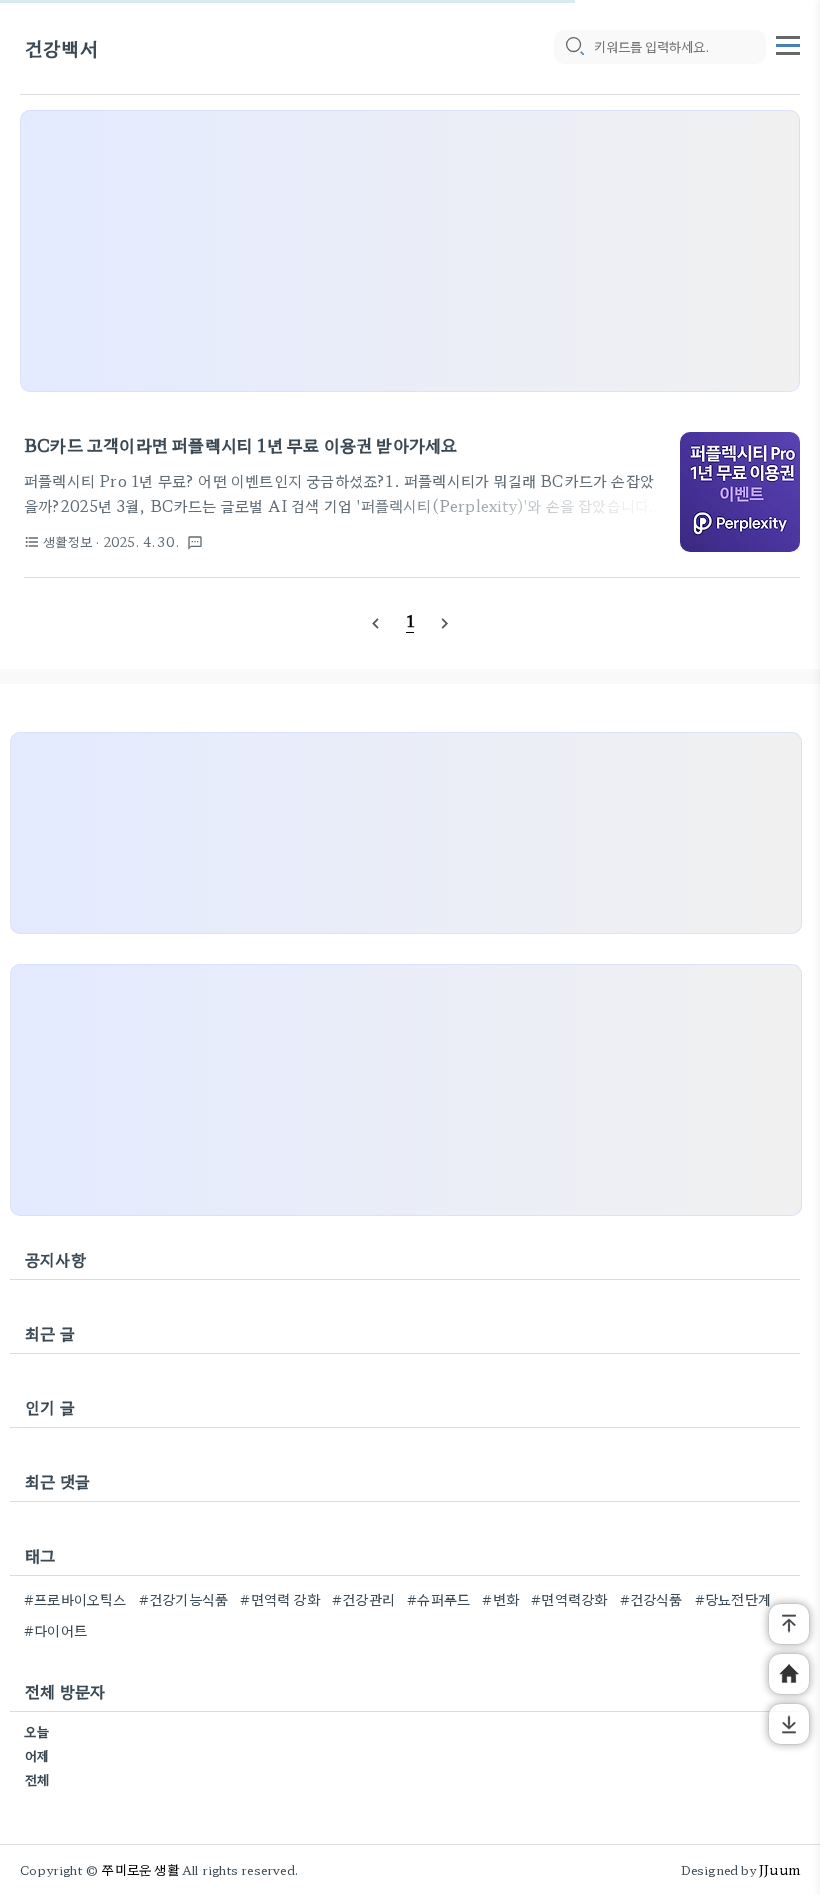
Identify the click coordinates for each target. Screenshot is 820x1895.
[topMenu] (788, 43)
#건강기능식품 (183, 1599)
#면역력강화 (569, 1599)
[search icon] (574, 47)
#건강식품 (651, 1599)
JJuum (779, 1869)
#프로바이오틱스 (75, 1599)
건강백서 (61, 47)
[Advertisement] (410, 251)
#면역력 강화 (279, 1599)
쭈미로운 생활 (140, 1869)
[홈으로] (789, 1674)
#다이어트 (55, 1630)
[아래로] (789, 1724)
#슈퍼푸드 (438, 1599)
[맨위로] (789, 1624)
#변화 (500, 1599)
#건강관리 (363, 1599)
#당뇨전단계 (733, 1599)
